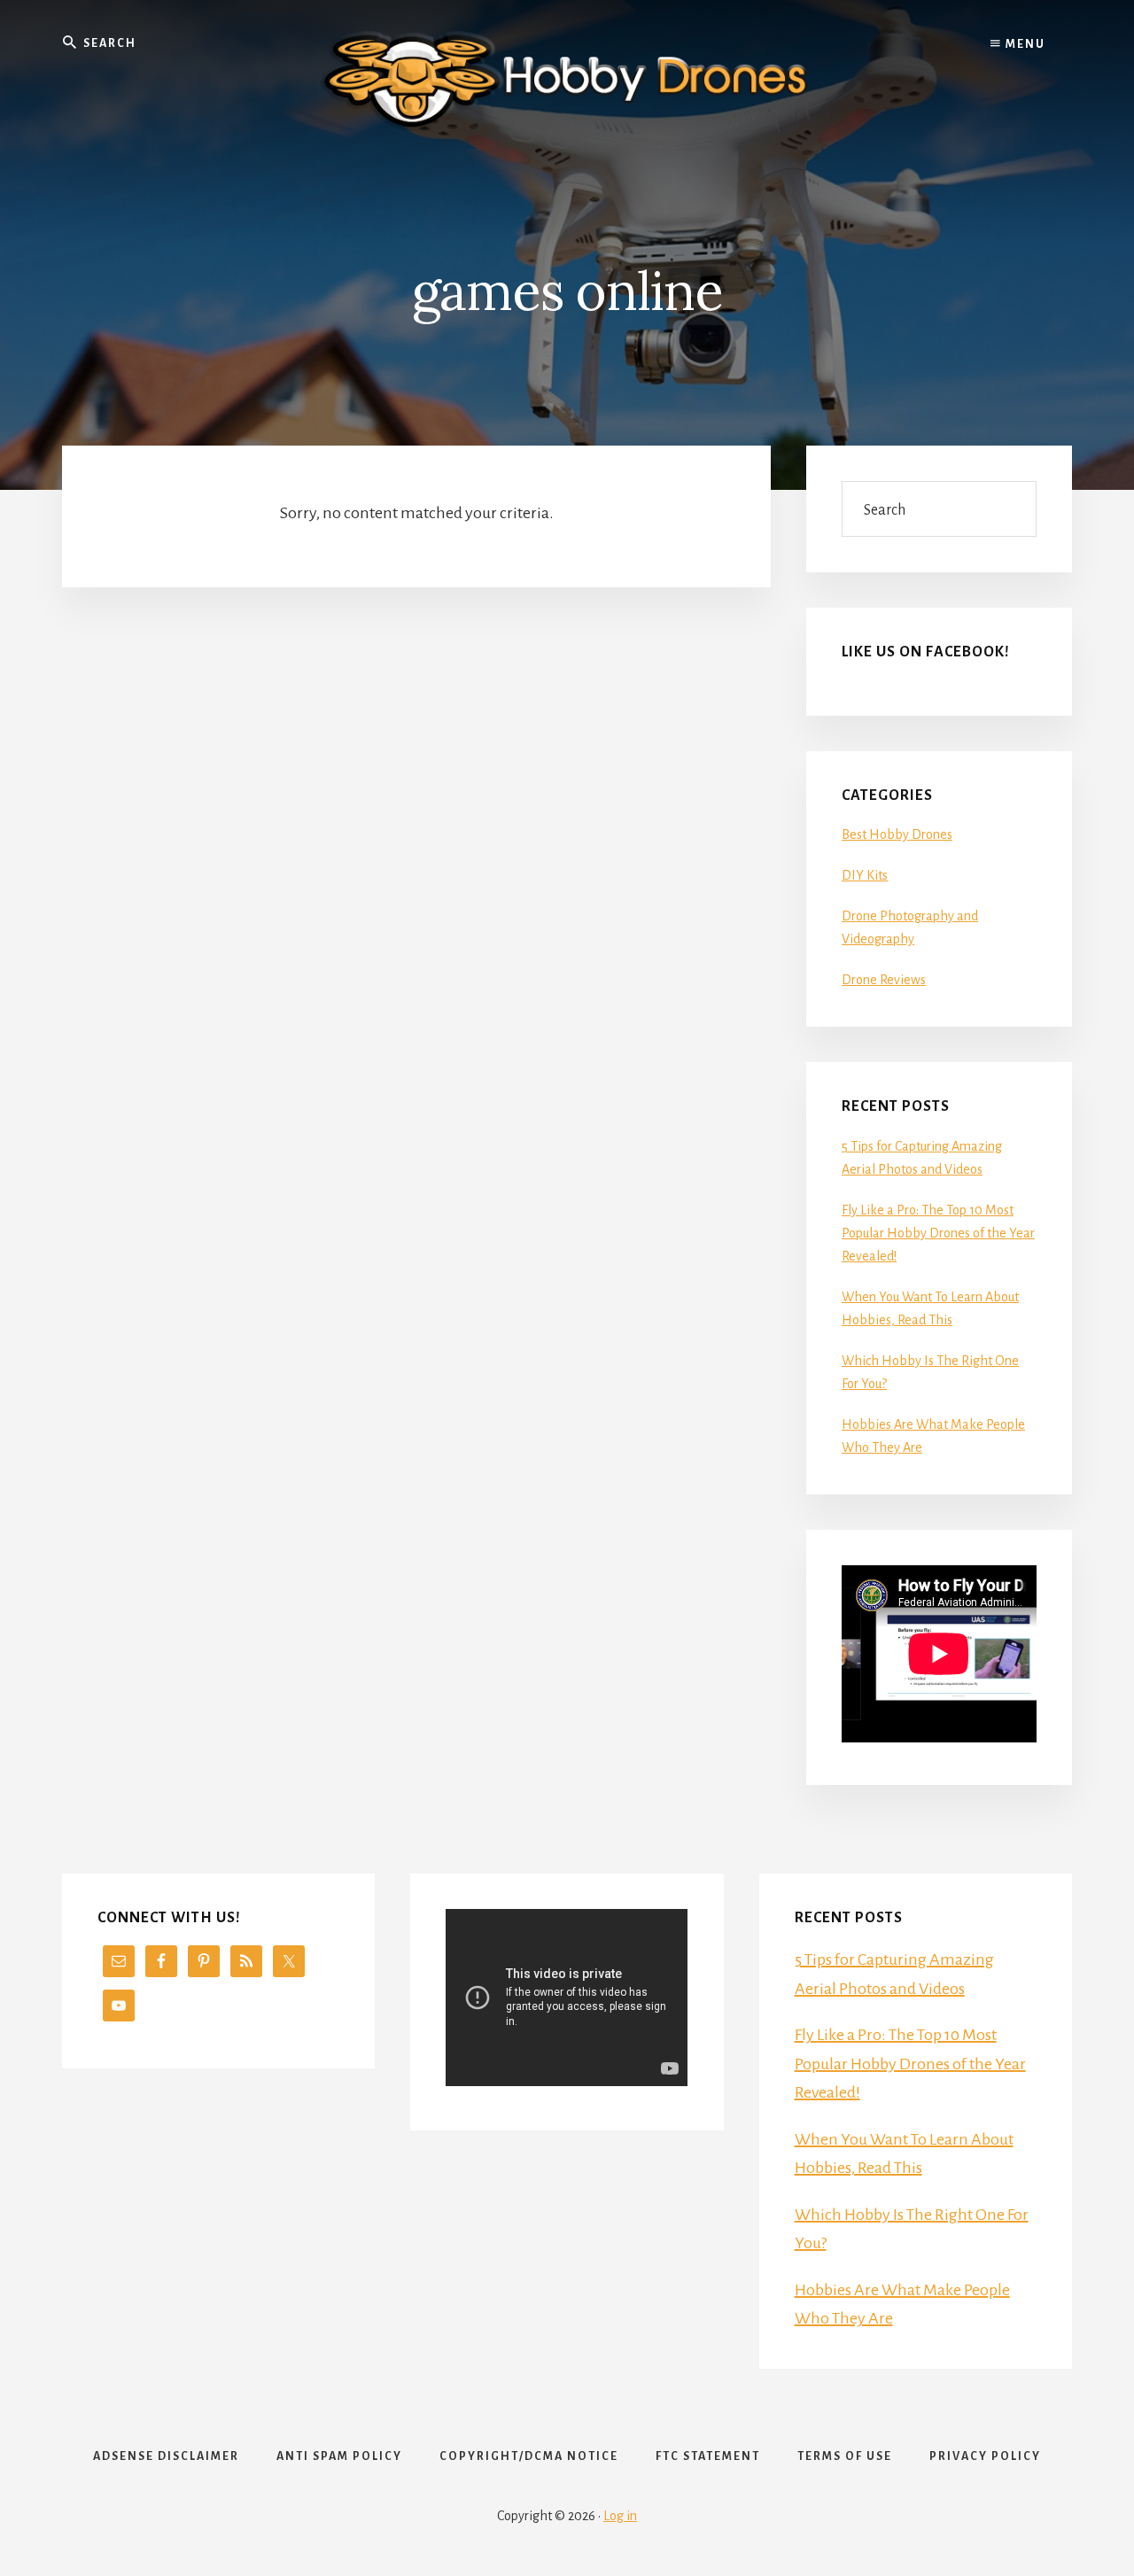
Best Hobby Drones (897, 834)
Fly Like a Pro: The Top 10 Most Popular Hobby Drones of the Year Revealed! (938, 1233)
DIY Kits (865, 875)
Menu (1024, 44)
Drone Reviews (884, 980)
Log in (620, 2516)
